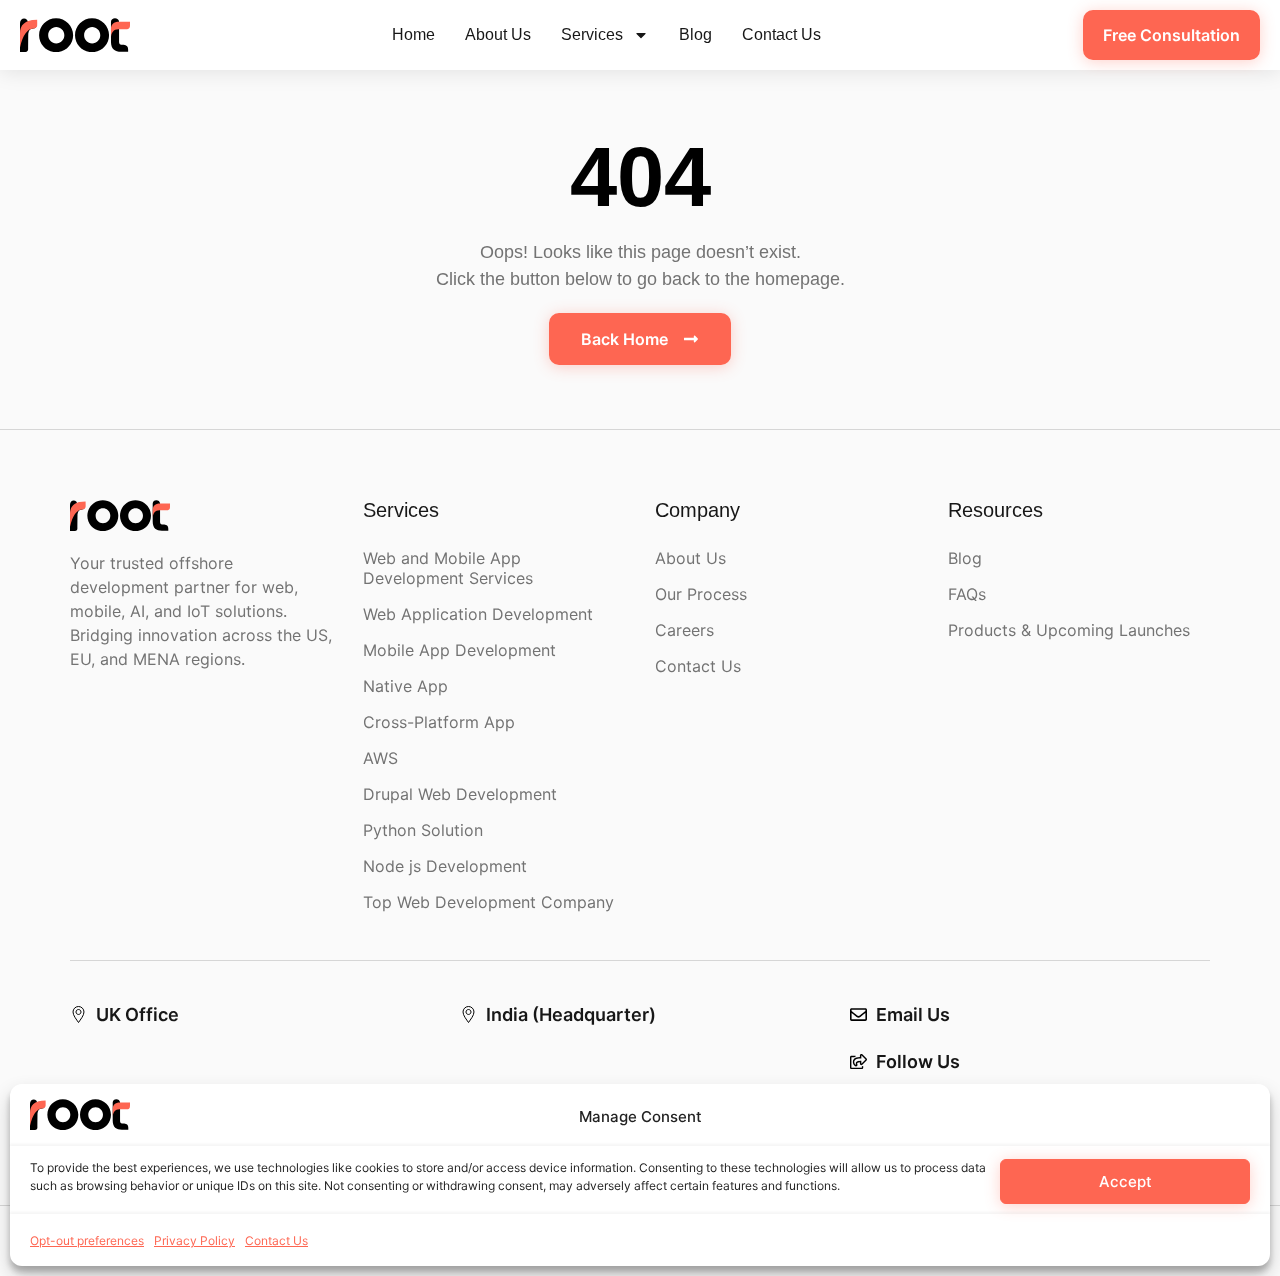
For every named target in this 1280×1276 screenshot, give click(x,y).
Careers (684, 630)
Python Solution (423, 830)
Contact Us (276, 1240)
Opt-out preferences (87, 1240)
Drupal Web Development (460, 794)
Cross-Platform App (439, 722)
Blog (695, 34)
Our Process (701, 594)
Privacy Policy (194, 1240)
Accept (1125, 1181)
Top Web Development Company (488, 902)
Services (592, 34)
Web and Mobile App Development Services (448, 568)
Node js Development (445, 866)
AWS (380, 758)
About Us (498, 34)
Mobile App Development (459, 650)
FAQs (967, 594)
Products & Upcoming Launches (1069, 630)
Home (413, 34)
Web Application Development (478, 614)
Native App (405, 686)
